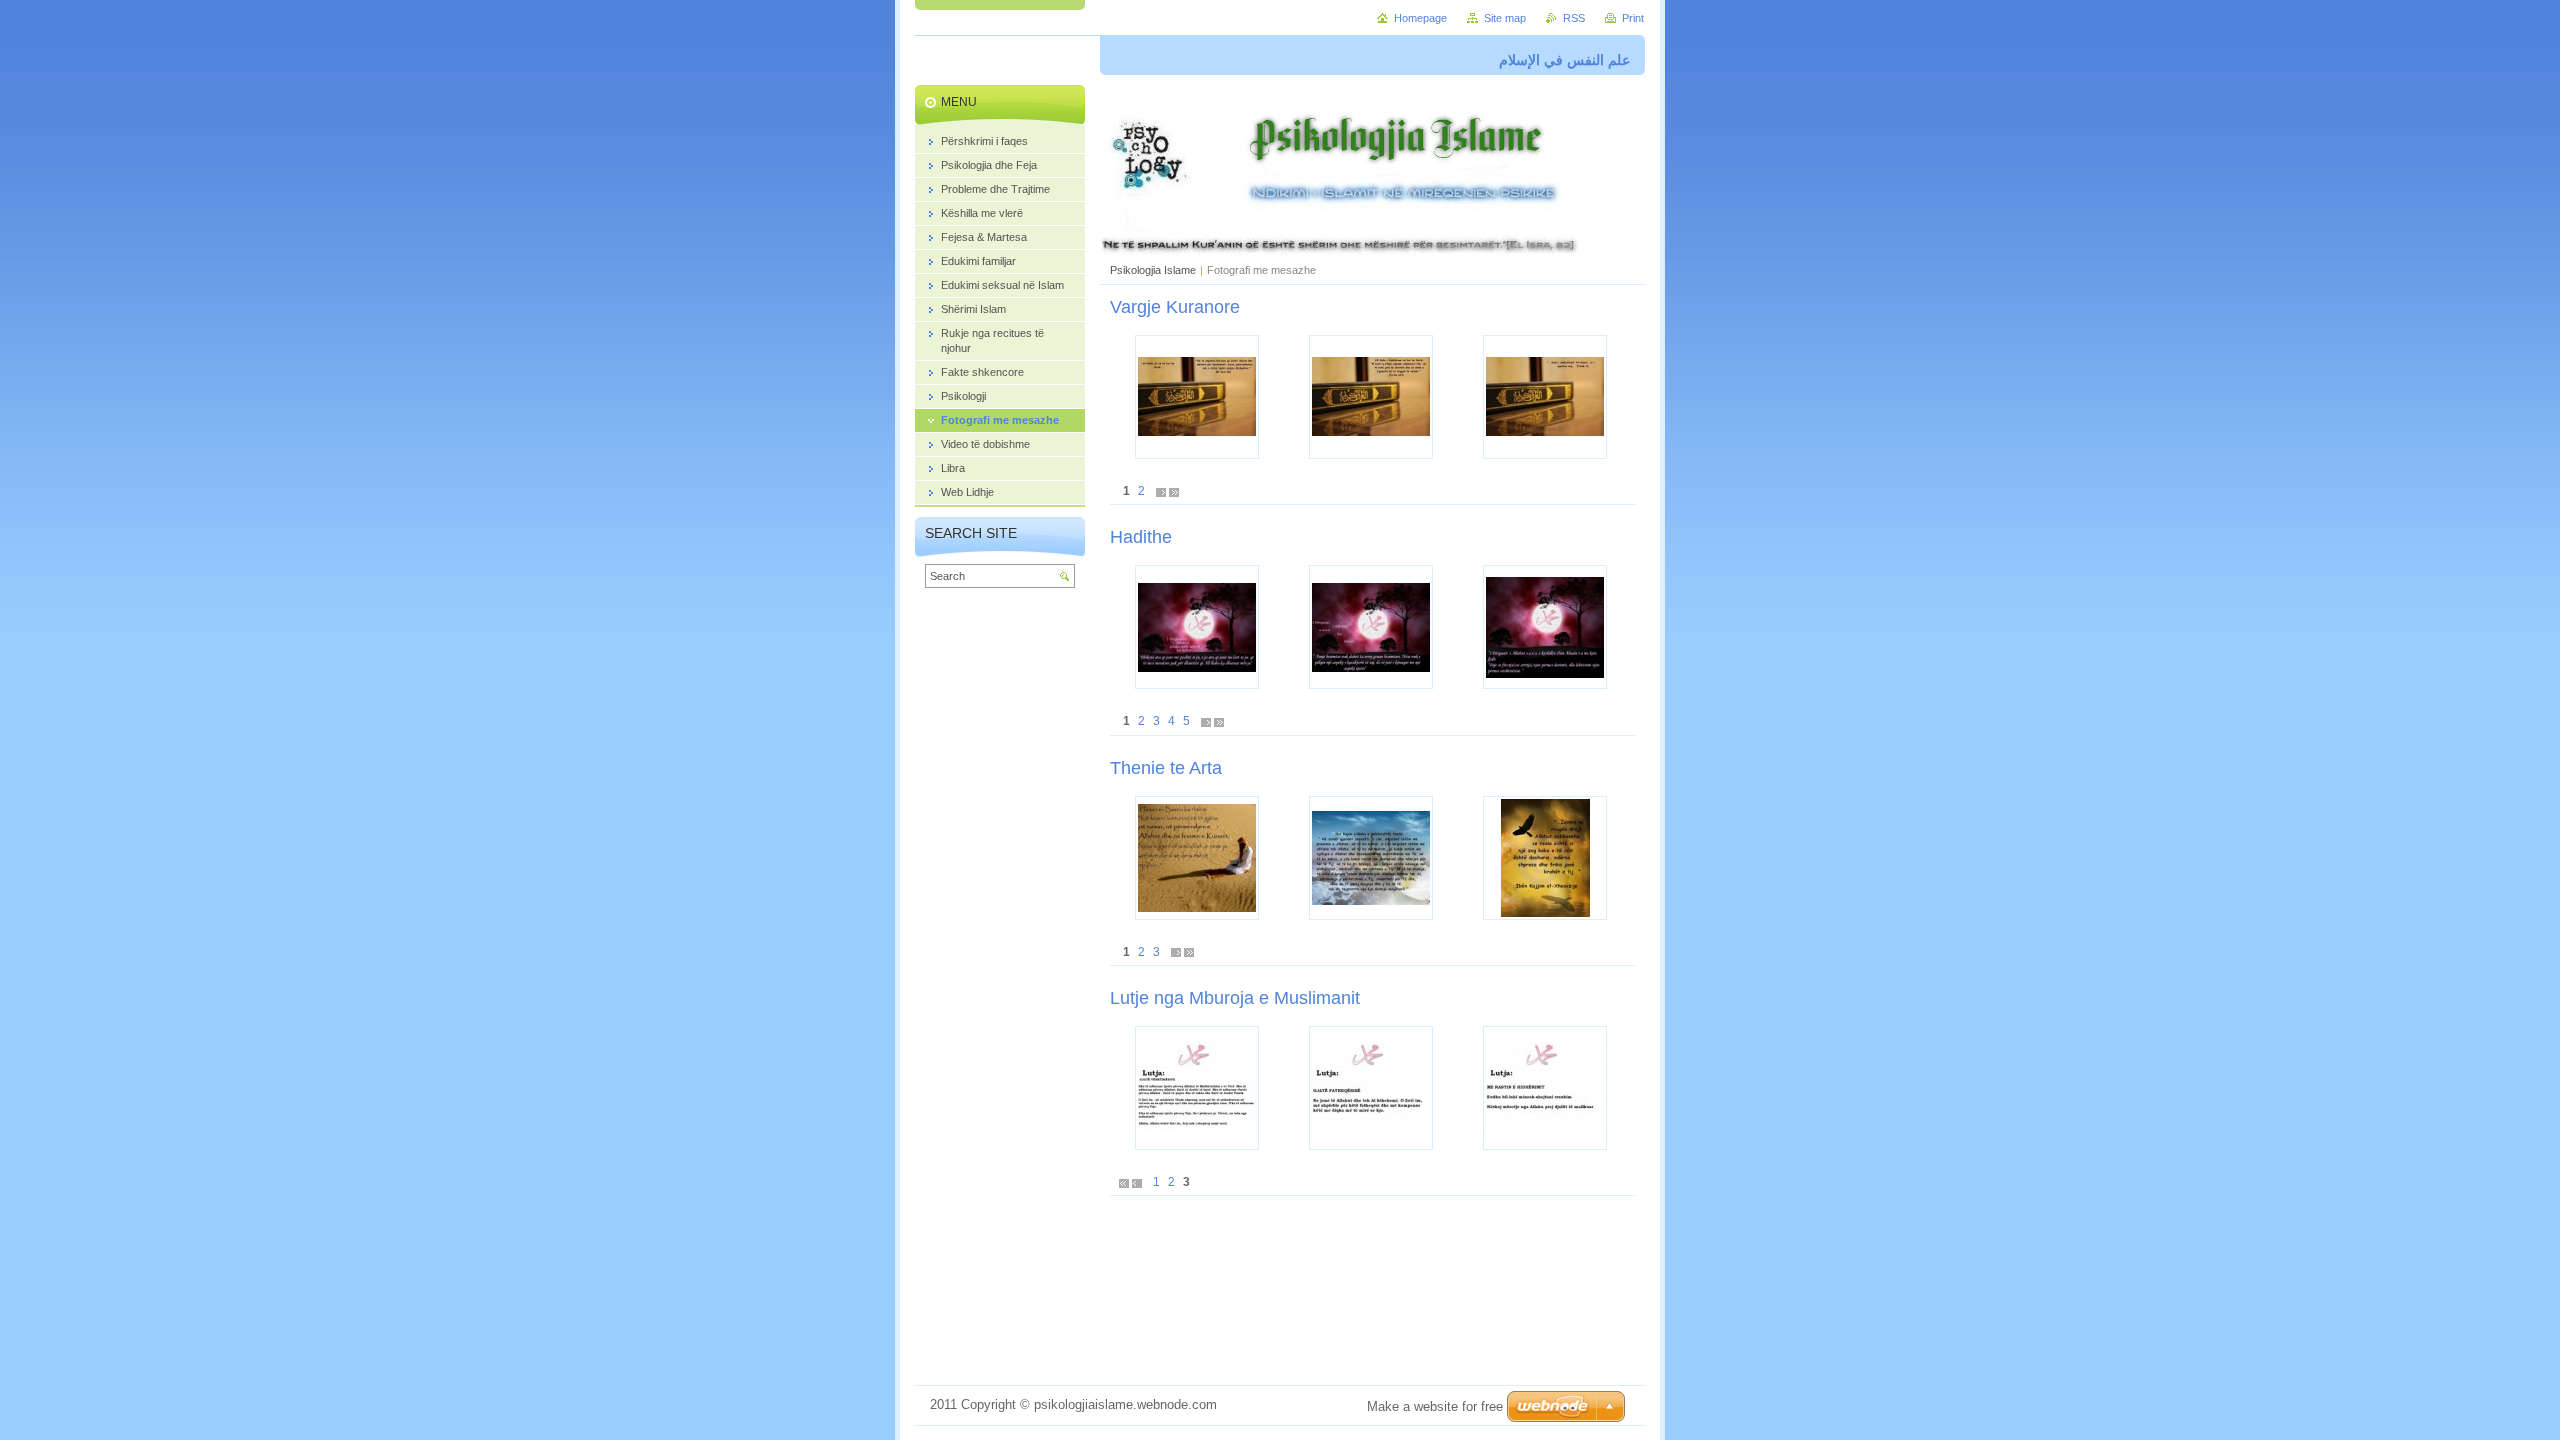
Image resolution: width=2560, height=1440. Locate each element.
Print (1633, 18)
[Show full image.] (1197, 397)
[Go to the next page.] (1161, 491)
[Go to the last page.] (1174, 491)
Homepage (1420, 18)
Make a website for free (1435, 1406)
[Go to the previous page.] (1137, 1182)
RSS (1574, 18)
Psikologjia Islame (1153, 270)
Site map (1505, 18)
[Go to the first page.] (1124, 1182)
